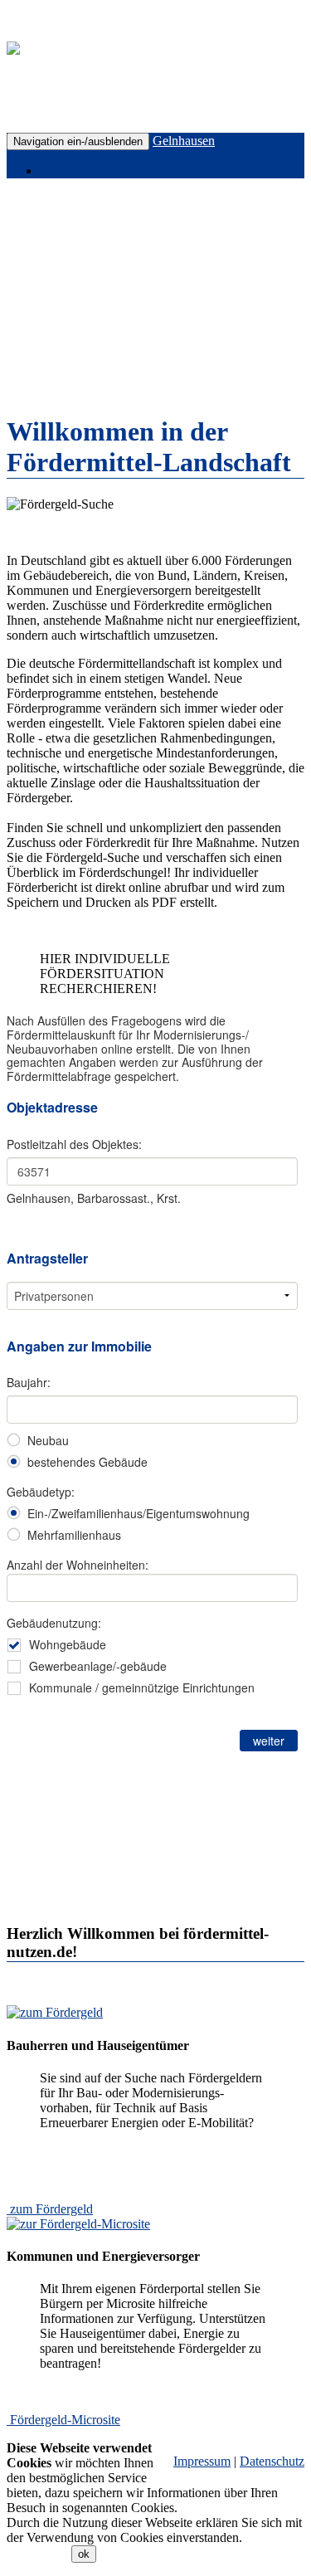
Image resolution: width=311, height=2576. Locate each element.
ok (84, 2554)
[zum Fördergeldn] (55, 2012)
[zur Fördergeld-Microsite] (78, 2224)
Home (58, 170)
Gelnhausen (184, 141)
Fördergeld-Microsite (65, 2420)
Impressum (202, 2461)
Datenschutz (272, 2461)
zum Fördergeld (51, 2209)
